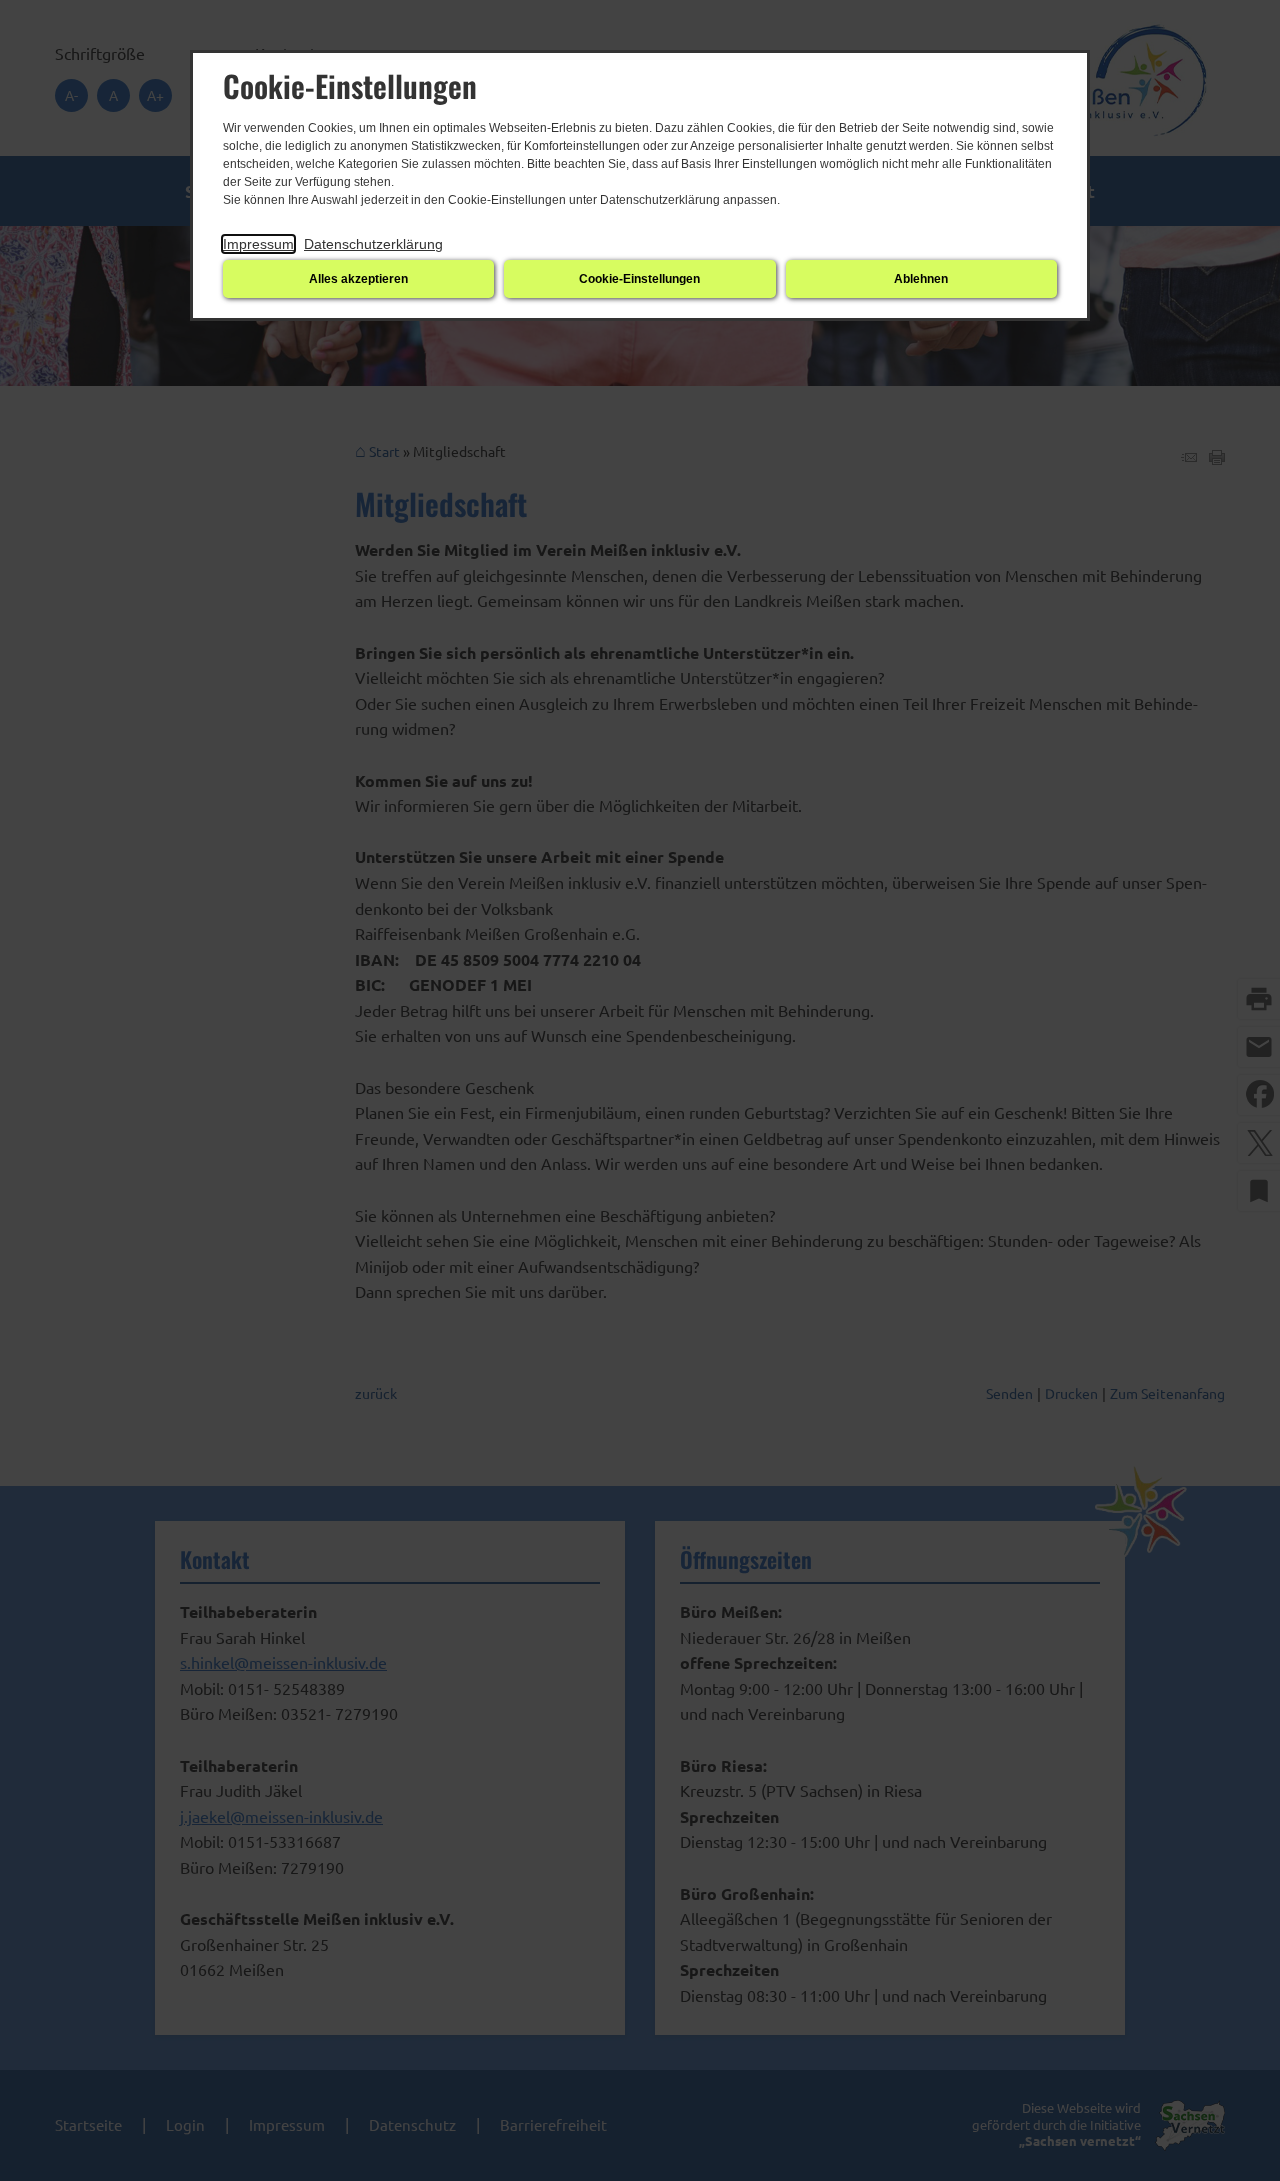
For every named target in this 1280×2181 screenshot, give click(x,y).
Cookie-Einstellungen (639, 279)
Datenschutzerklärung (373, 244)
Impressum (258, 244)
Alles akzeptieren (358, 279)
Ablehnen (921, 279)
